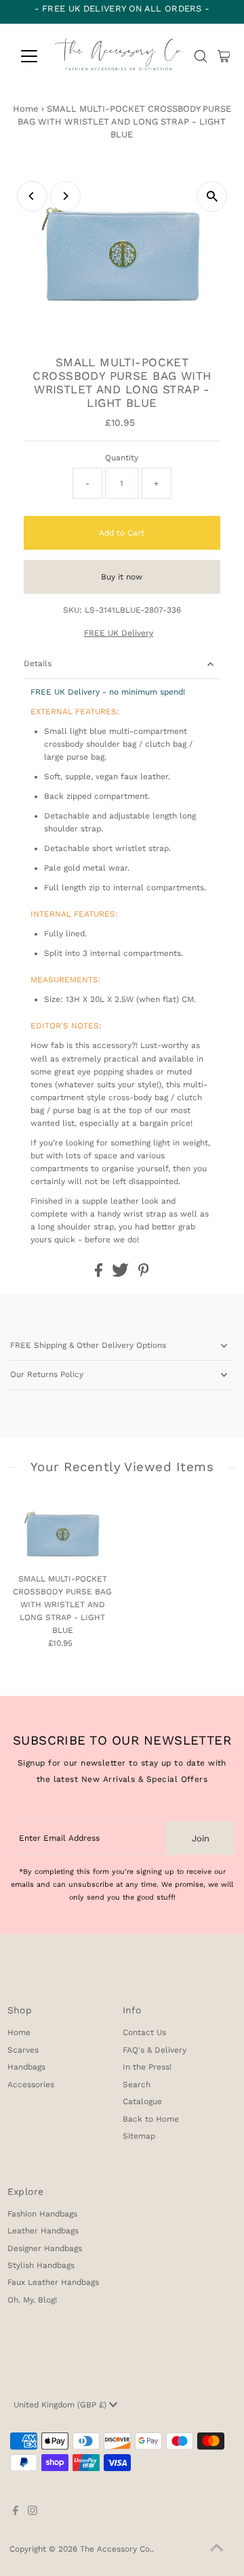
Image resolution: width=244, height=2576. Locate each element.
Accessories (31, 2084)
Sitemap (139, 2136)
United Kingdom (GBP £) (61, 2405)
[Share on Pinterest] (144, 1274)
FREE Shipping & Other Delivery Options (88, 1345)
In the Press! (147, 2067)
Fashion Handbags (42, 2214)
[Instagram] (33, 2512)
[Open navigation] (28, 56)
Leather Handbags (43, 2231)
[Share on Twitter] (122, 1274)
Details (38, 663)
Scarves (23, 2050)
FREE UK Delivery (119, 634)
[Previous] (32, 196)
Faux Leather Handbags (53, 2282)
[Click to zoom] (212, 197)
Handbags (26, 2067)
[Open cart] (224, 56)
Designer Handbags (45, 2248)
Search (137, 2084)
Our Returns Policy (47, 1374)
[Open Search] (201, 56)
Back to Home (151, 2119)
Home (26, 109)
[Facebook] (16, 2512)
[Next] (65, 196)
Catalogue (142, 2101)
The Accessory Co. (116, 2549)
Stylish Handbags (41, 2265)
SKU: (73, 610)
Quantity (122, 458)
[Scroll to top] (217, 2549)
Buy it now (122, 577)
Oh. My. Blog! (32, 2300)
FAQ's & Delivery (155, 2050)
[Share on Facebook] (100, 1274)
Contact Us (144, 2032)
